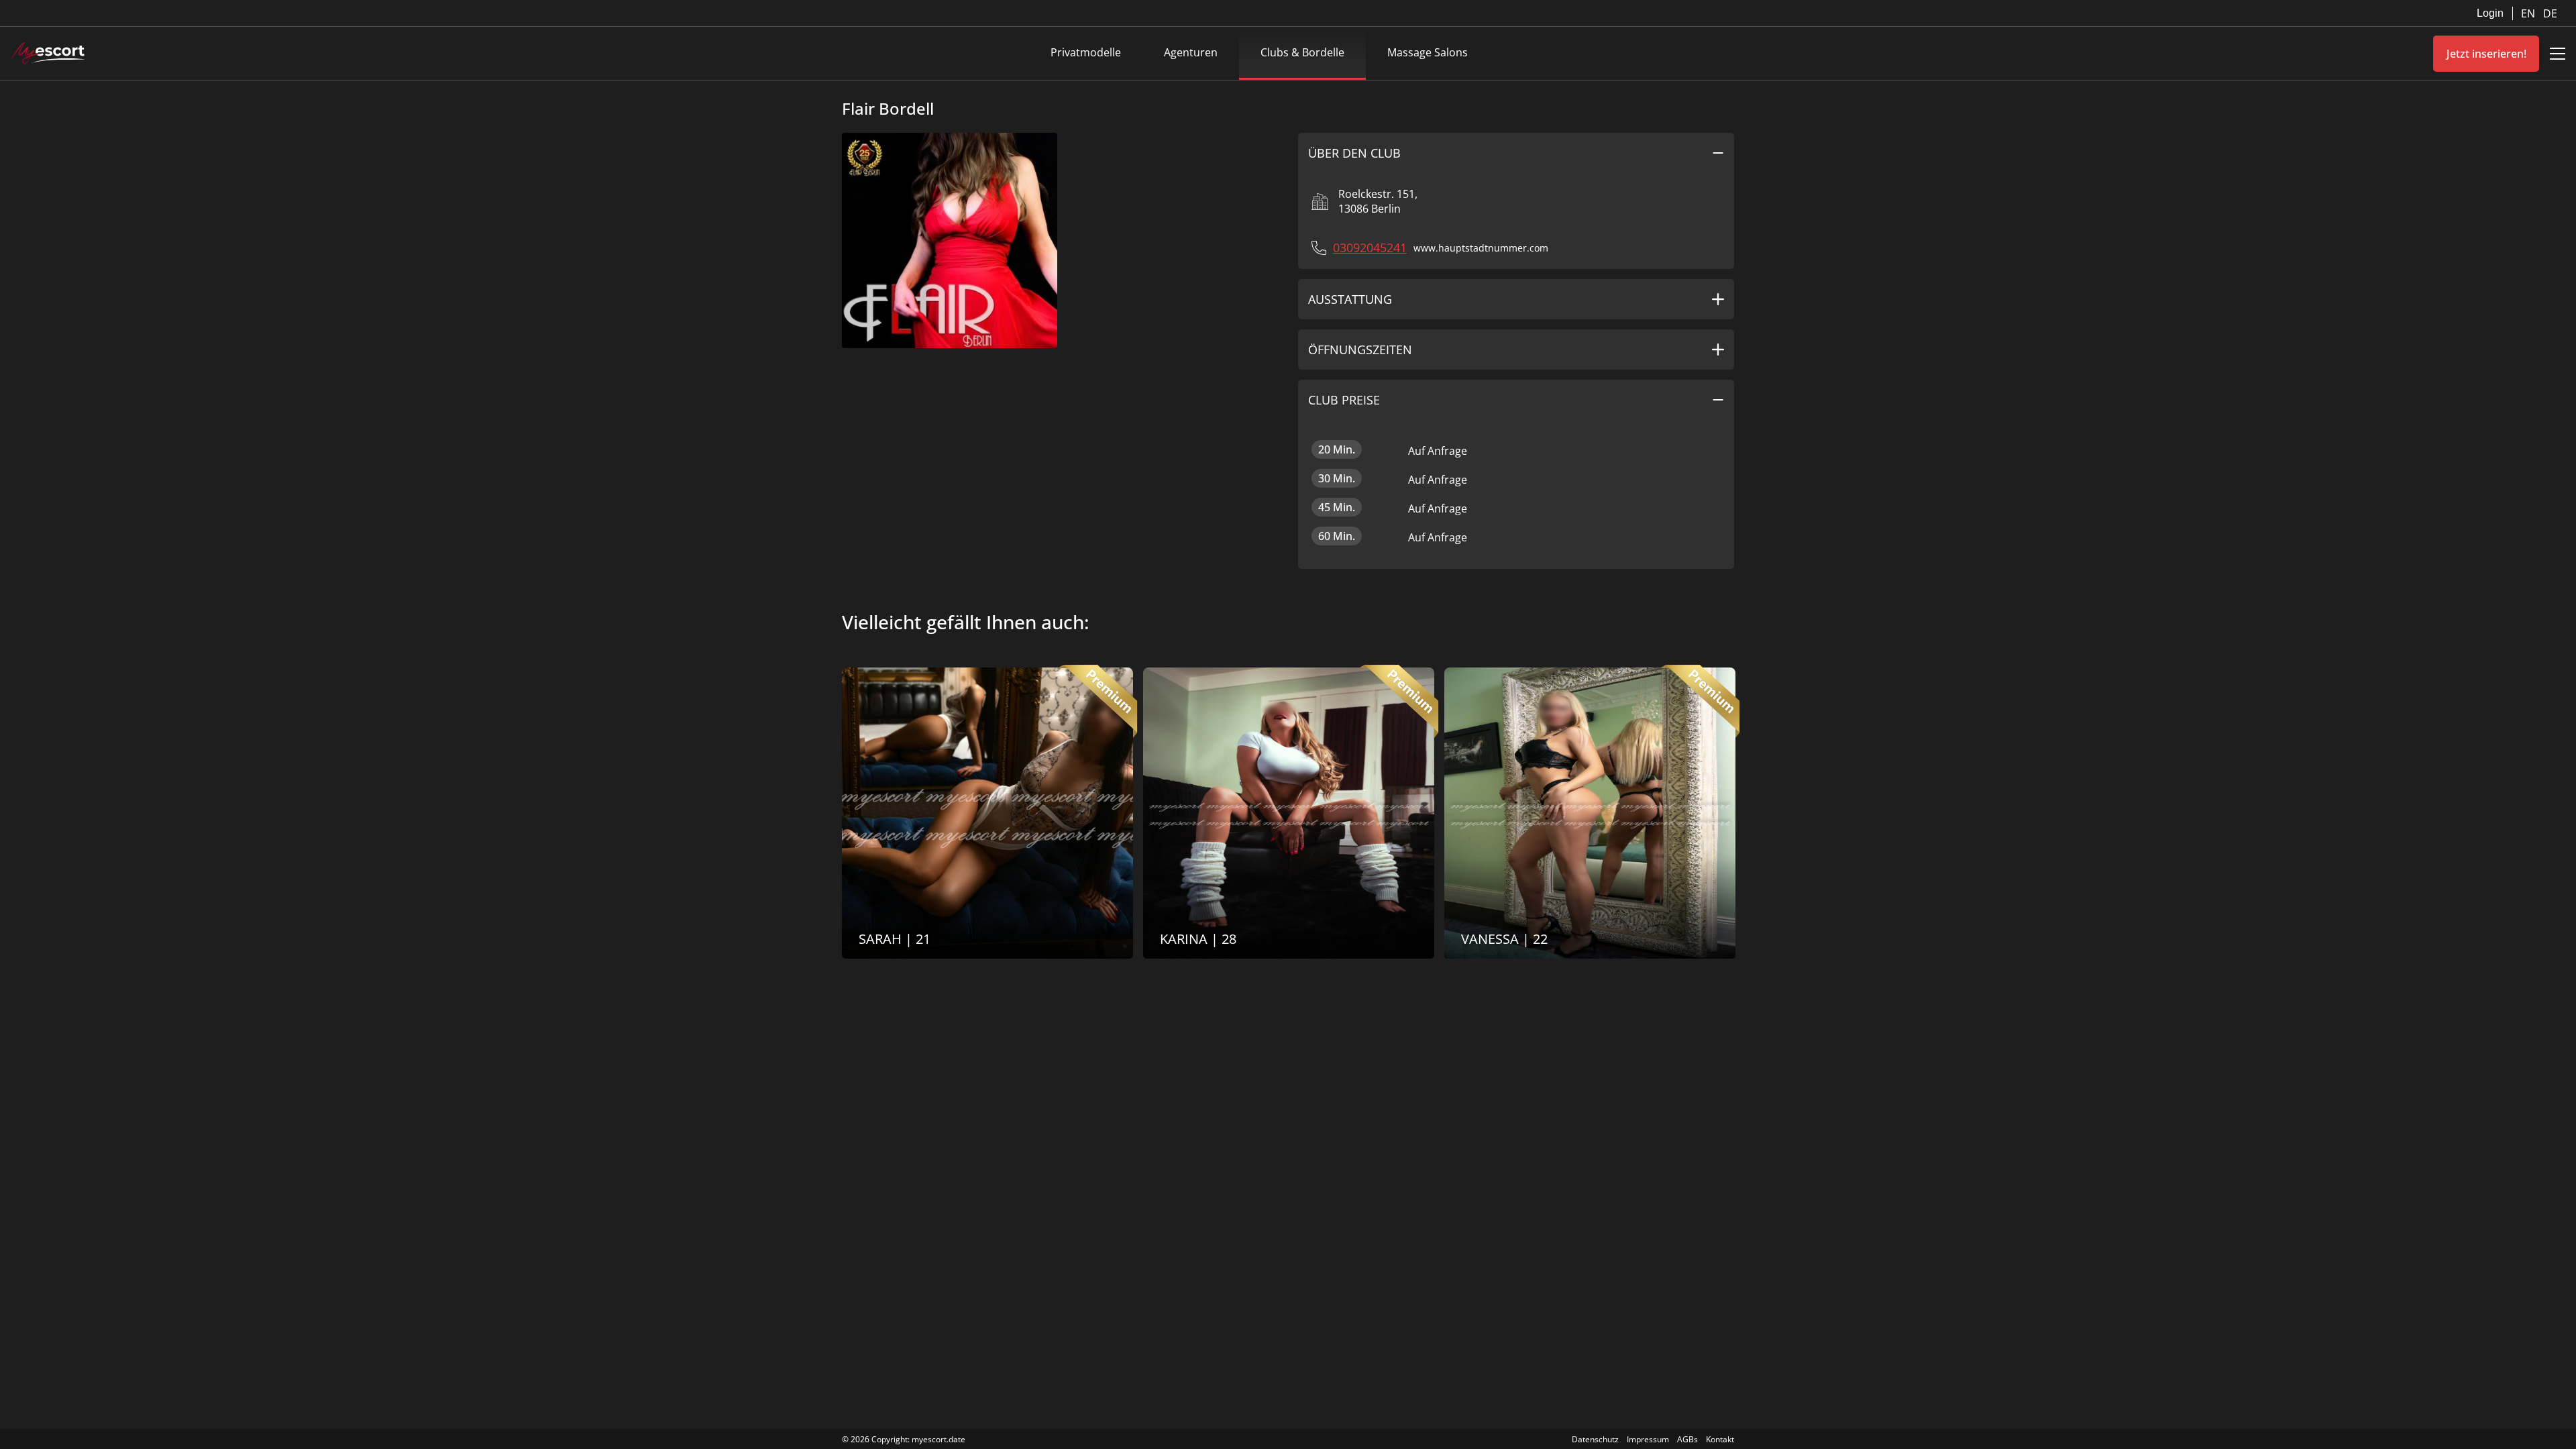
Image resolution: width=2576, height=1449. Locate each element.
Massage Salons (1428, 52)
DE (2550, 13)
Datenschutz (1595, 1439)
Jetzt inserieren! (2486, 54)
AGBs (1687, 1439)
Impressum (1648, 1439)
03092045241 (1370, 248)
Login (2490, 13)
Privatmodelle (1086, 52)
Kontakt (1720, 1439)
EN (2529, 13)
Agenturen (1191, 52)
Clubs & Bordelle (1302, 52)
